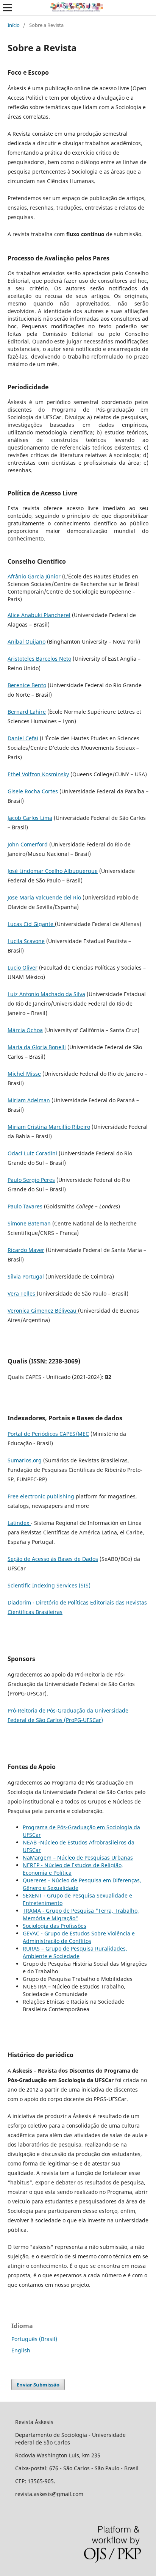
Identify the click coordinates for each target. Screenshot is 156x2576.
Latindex (19, 1523)
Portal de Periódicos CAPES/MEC (48, 1434)
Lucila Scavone (26, 941)
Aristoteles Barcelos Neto (39, 659)
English (21, 2350)
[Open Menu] (8, 8)
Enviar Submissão (38, 2385)
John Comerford (28, 844)
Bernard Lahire (27, 712)
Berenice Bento (27, 685)
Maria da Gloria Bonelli (37, 1047)
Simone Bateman (29, 1223)
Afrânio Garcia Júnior (34, 576)
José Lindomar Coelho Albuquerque (53, 871)
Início (14, 25)
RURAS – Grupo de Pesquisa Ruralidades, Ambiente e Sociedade (75, 1952)
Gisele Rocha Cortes (33, 791)
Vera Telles (22, 1293)
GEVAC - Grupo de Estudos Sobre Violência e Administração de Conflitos (79, 1937)
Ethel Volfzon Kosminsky (38, 774)
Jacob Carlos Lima (30, 818)
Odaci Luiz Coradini (32, 1153)
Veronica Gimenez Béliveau (43, 1311)
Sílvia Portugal (26, 1276)
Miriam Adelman (29, 1100)
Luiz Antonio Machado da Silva (46, 994)
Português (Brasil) (34, 2339)
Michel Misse (24, 1074)
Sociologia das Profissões (55, 1926)
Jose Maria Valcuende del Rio (44, 897)
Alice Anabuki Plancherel (39, 615)
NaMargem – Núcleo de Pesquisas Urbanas (78, 1858)
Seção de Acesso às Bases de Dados (53, 1559)
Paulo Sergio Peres (31, 1180)
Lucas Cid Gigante (31, 924)
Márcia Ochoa (25, 1030)
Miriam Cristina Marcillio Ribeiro (49, 1127)
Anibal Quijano (27, 642)
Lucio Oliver (23, 968)
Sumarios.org (25, 1460)
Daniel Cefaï (23, 738)
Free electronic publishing (41, 1496)
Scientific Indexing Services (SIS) (49, 1585)
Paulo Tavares (25, 1206)
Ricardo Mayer (26, 1250)
